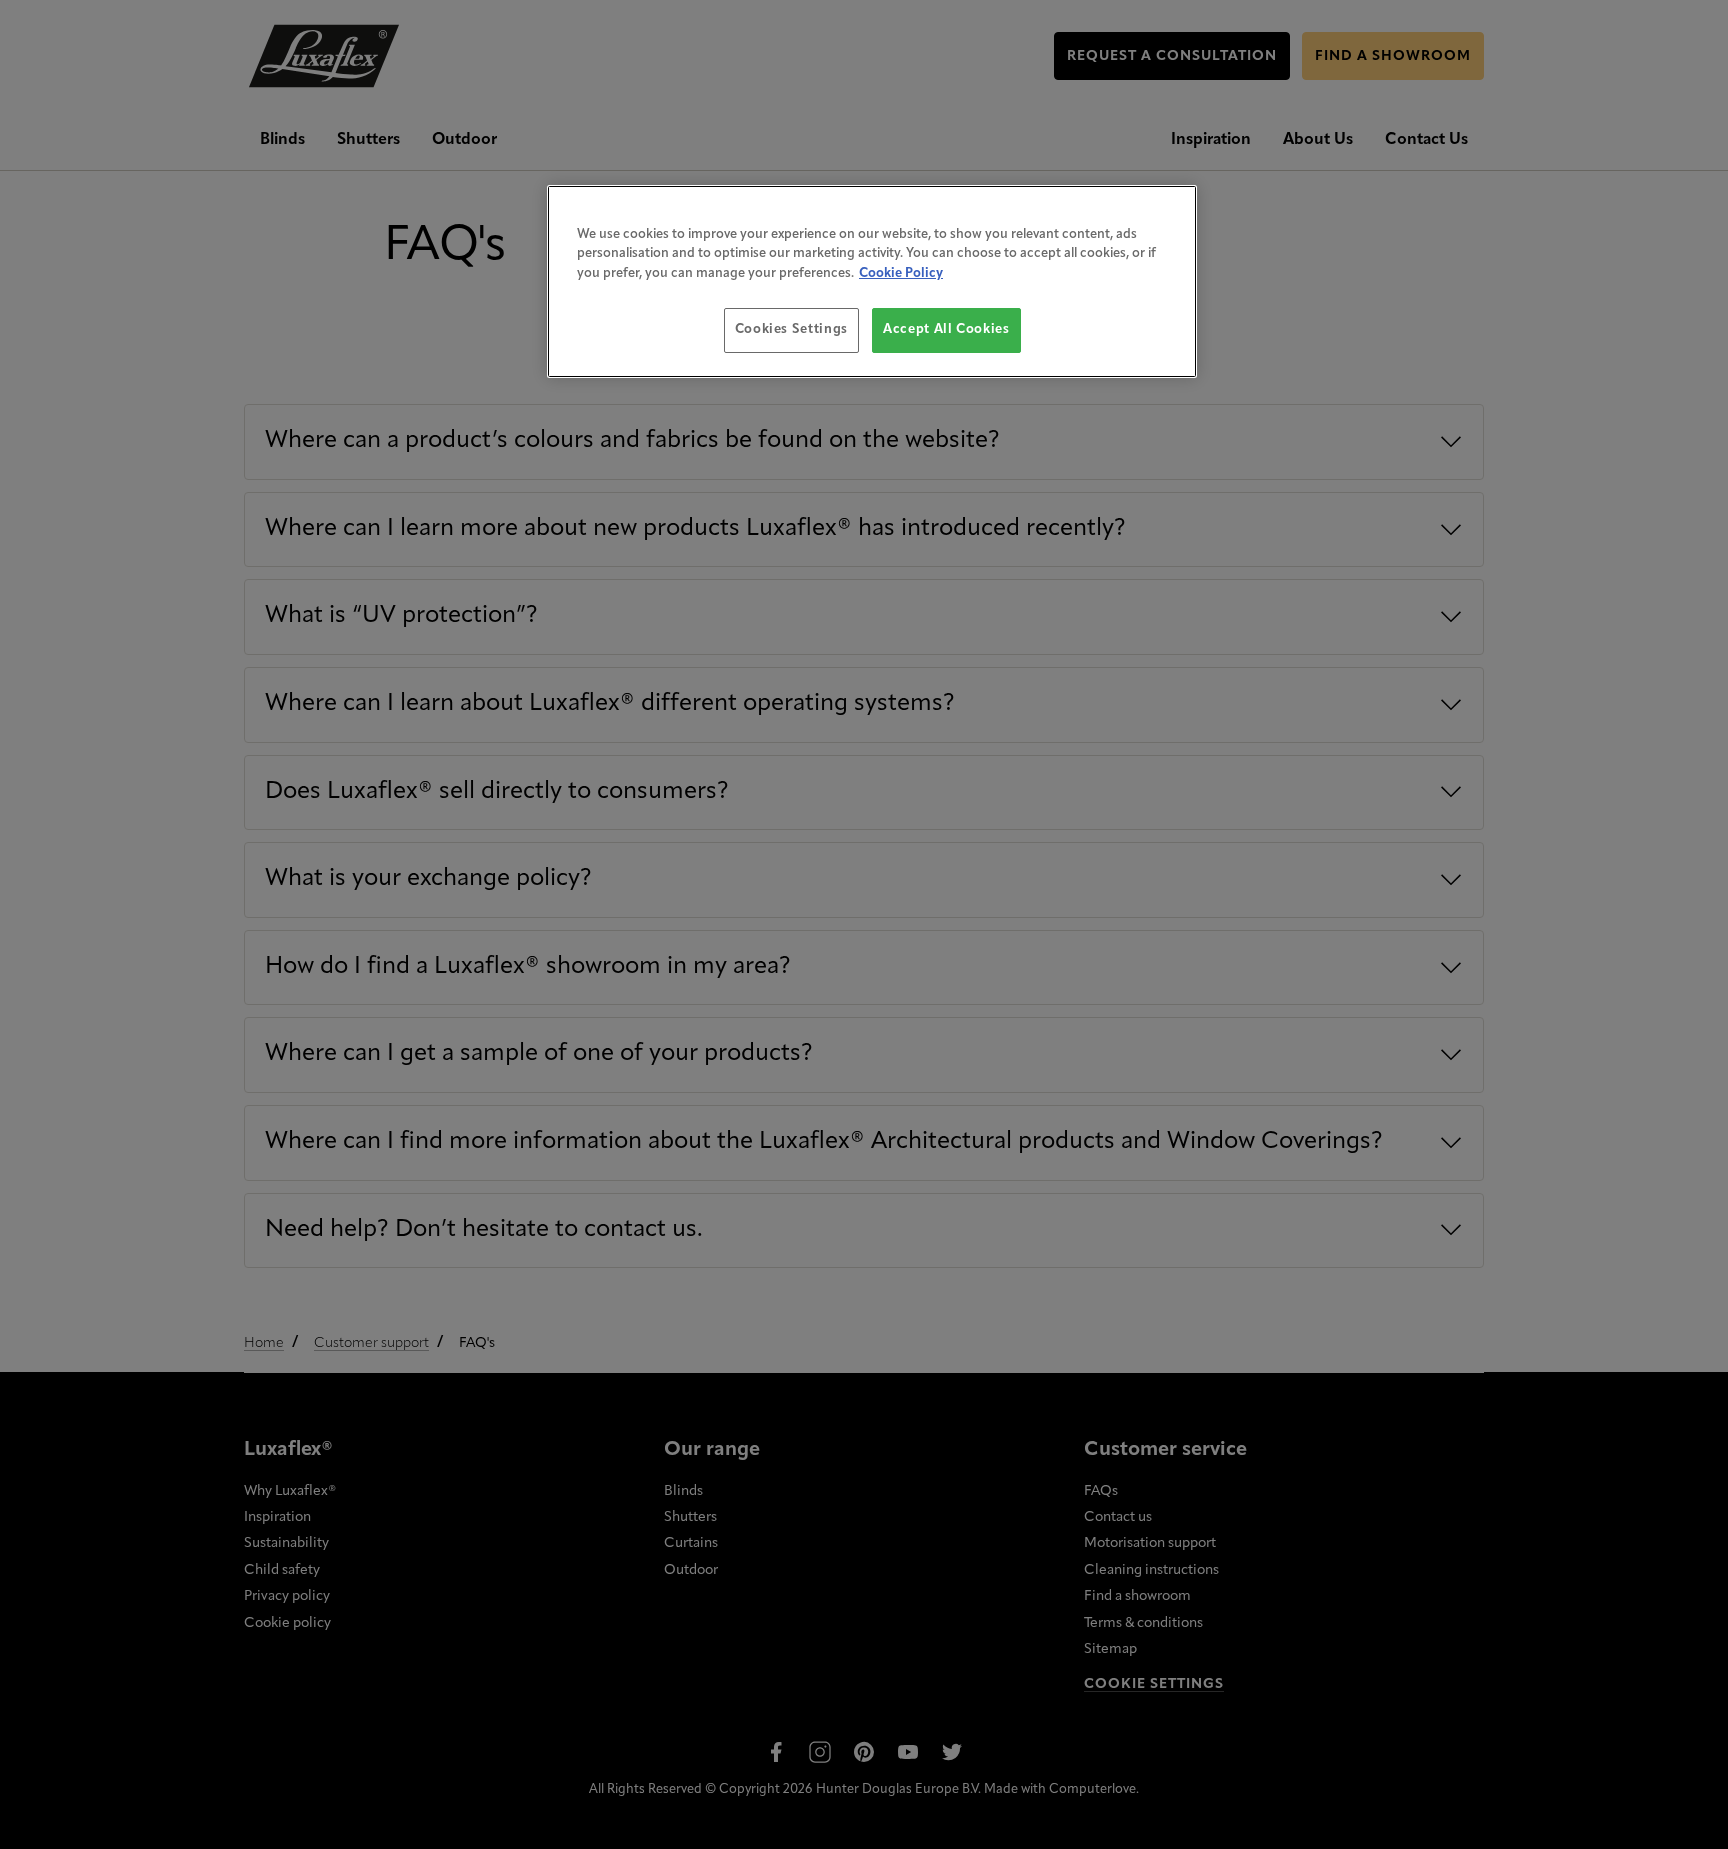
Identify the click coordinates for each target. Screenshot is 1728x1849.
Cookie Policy (901, 273)
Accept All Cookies (946, 329)
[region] (872, 281)
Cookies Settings (791, 329)
